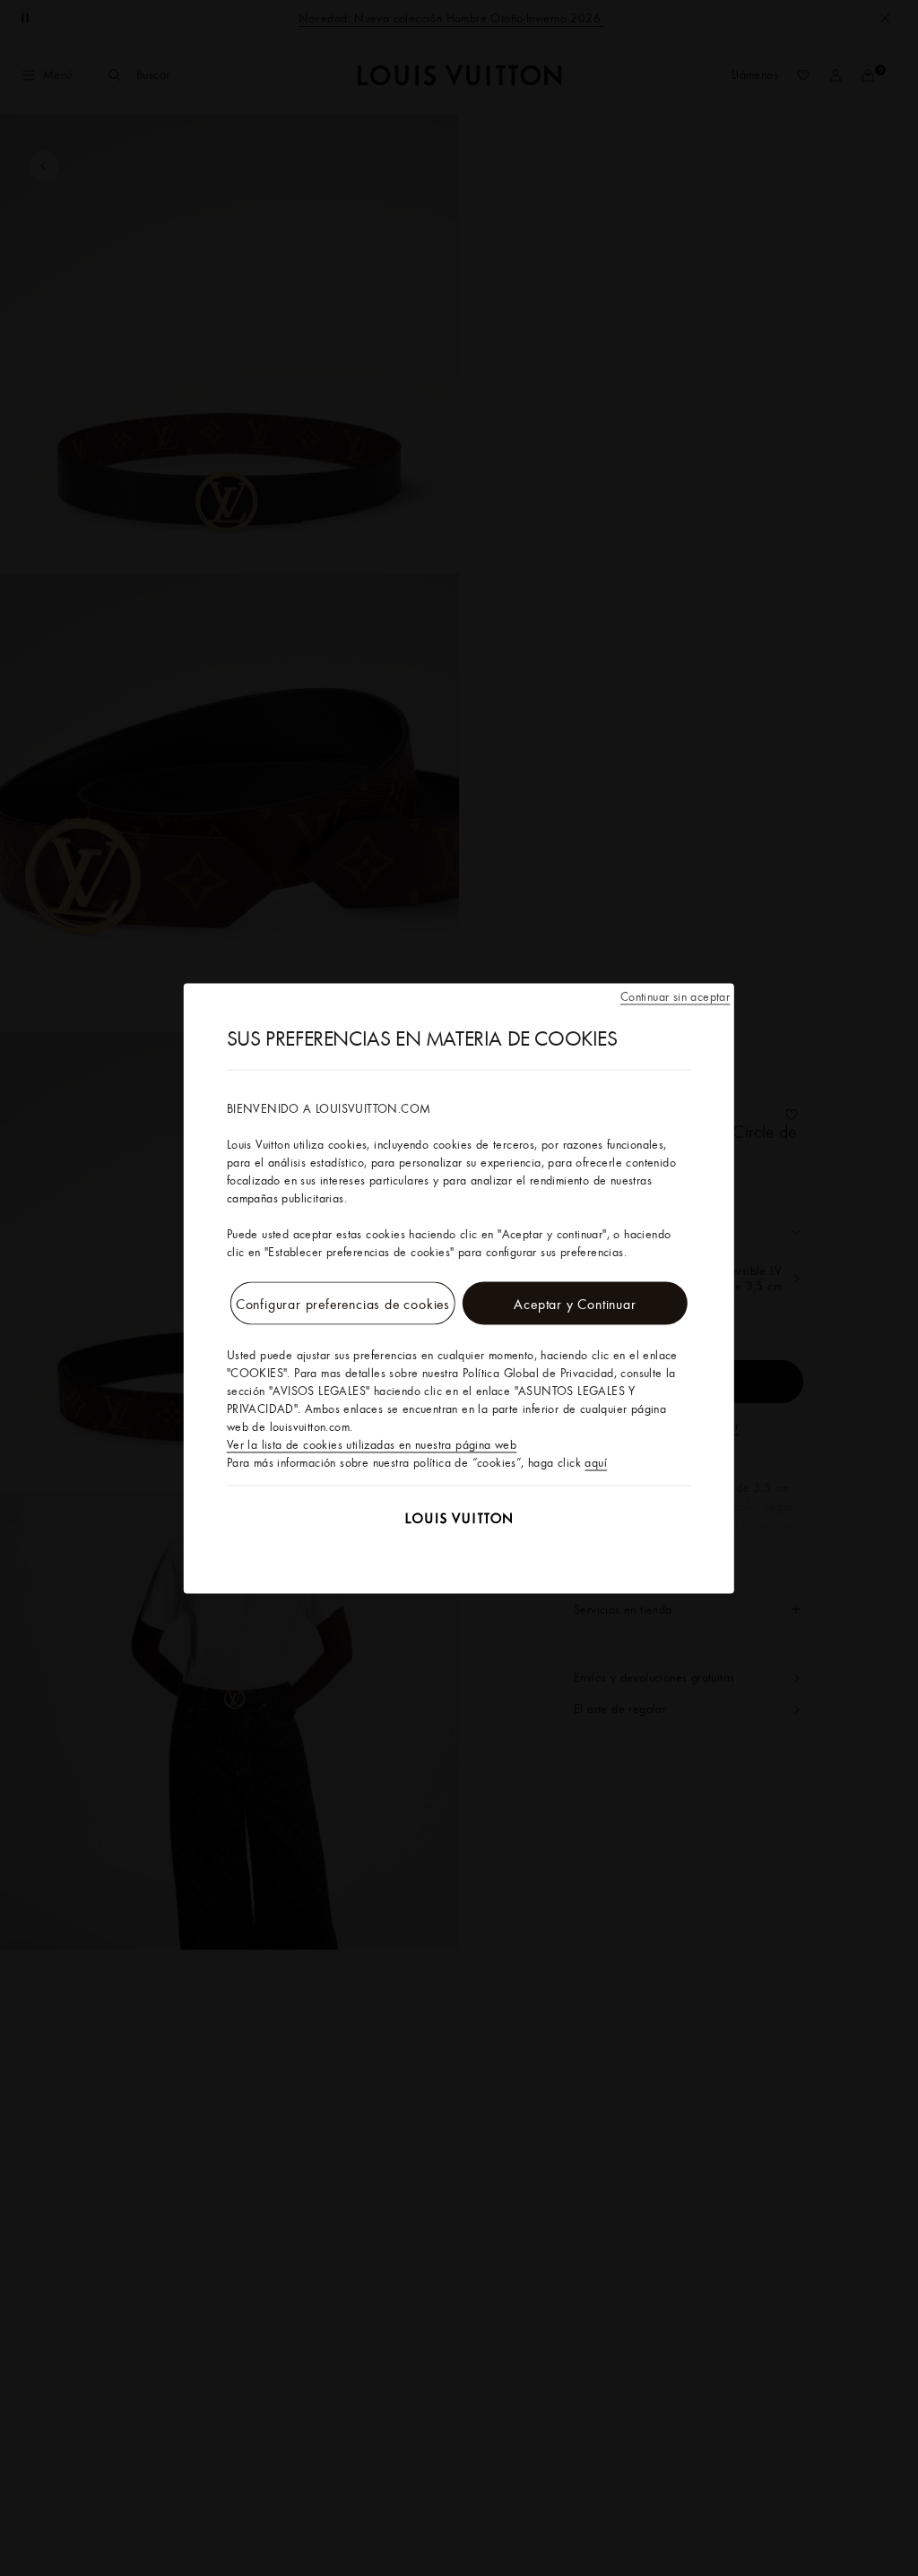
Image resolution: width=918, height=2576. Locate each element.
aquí (596, 1461)
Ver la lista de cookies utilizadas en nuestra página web (372, 1443)
